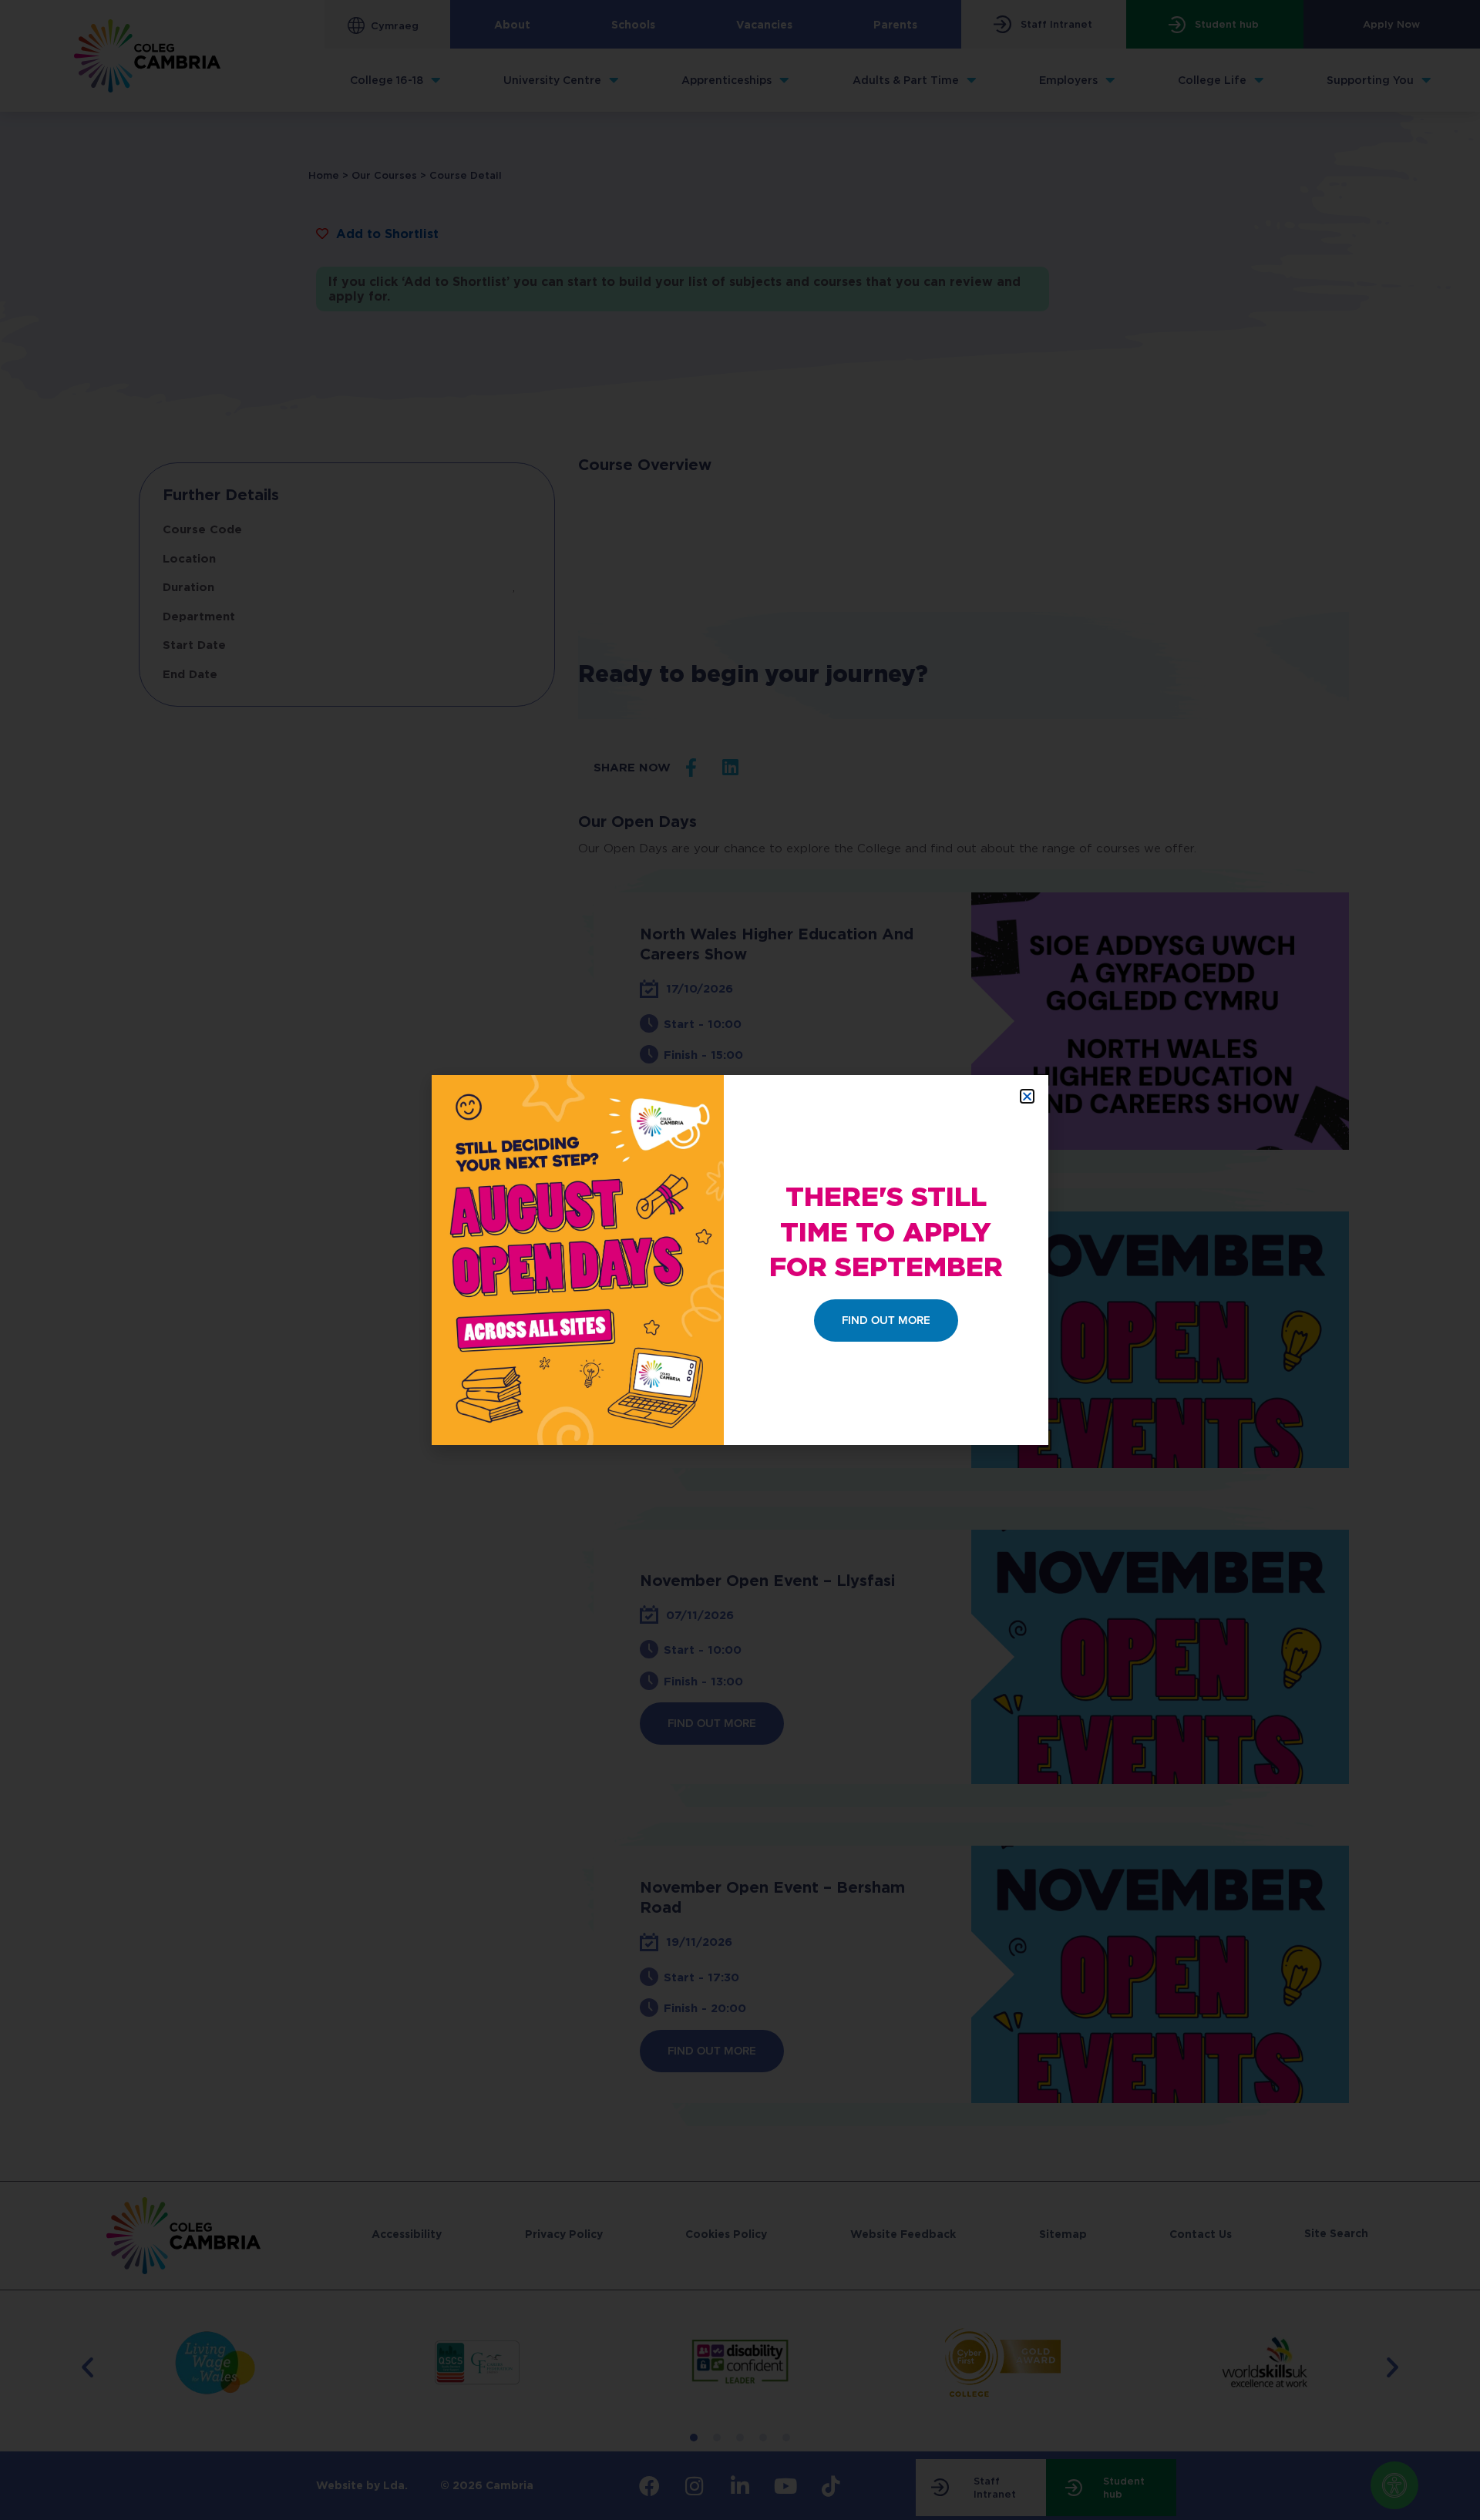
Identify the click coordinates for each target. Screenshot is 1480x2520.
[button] (1027, 1096)
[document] (740, 1260)
